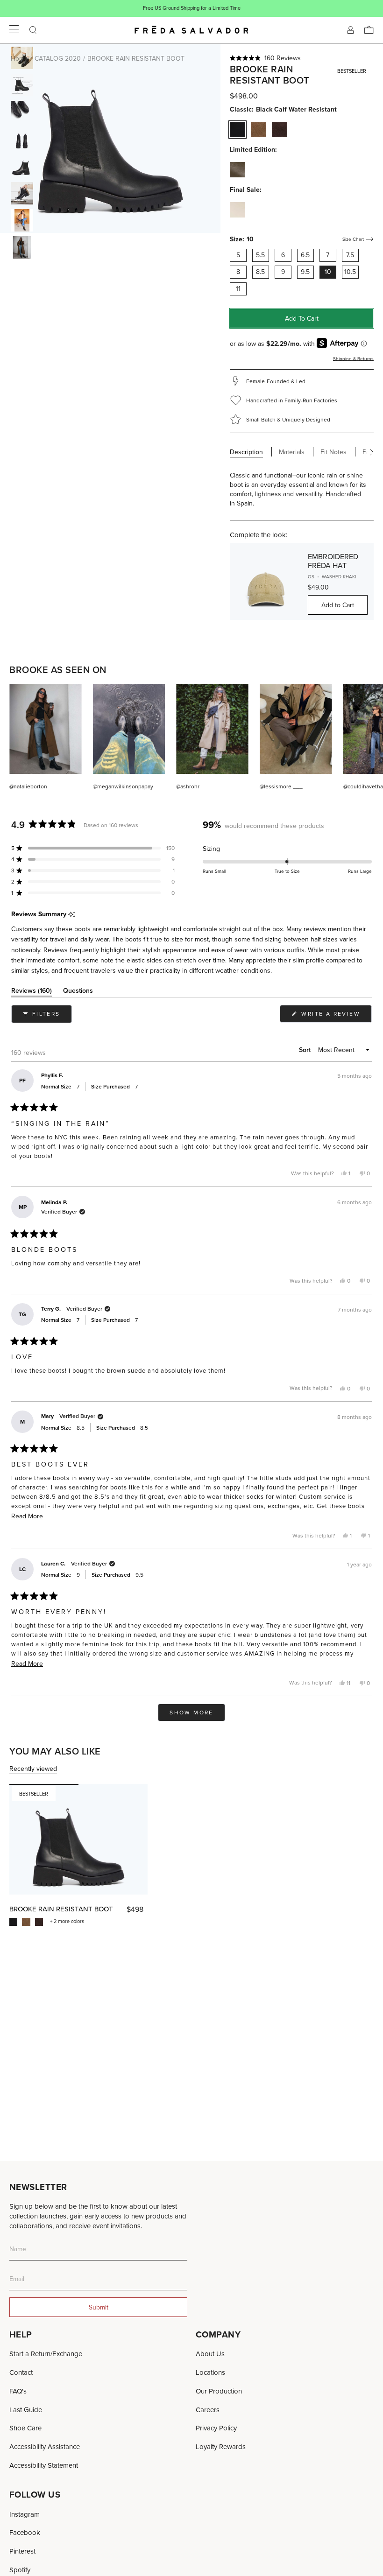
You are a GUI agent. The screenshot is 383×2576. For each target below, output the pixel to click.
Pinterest (22, 2551)
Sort (306, 1050)
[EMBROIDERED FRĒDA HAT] (266, 582)
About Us (210, 2354)
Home (19, 58)
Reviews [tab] (32, 992)
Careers (208, 2410)
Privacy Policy (216, 2428)
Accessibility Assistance (45, 2446)
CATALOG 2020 (58, 58)
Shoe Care (25, 2428)
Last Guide (26, 2410)
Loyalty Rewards (221, 2446)
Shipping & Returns (353, 358)
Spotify (20, 2570)
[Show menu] (14, 30)
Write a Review (335, 1016)
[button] (302, 58)
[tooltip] (72, 915)
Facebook (25, 2532)
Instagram (25, 2514)
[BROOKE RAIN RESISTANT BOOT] (78, 1839)
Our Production (219, 2391)
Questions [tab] (78, 992)
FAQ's (18, 2391)
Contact (21, 2372)
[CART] (369, 30)
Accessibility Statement (44, 2465)
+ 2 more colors (67, 1921)
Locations (210, 2372)
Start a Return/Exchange (46, 2354)
